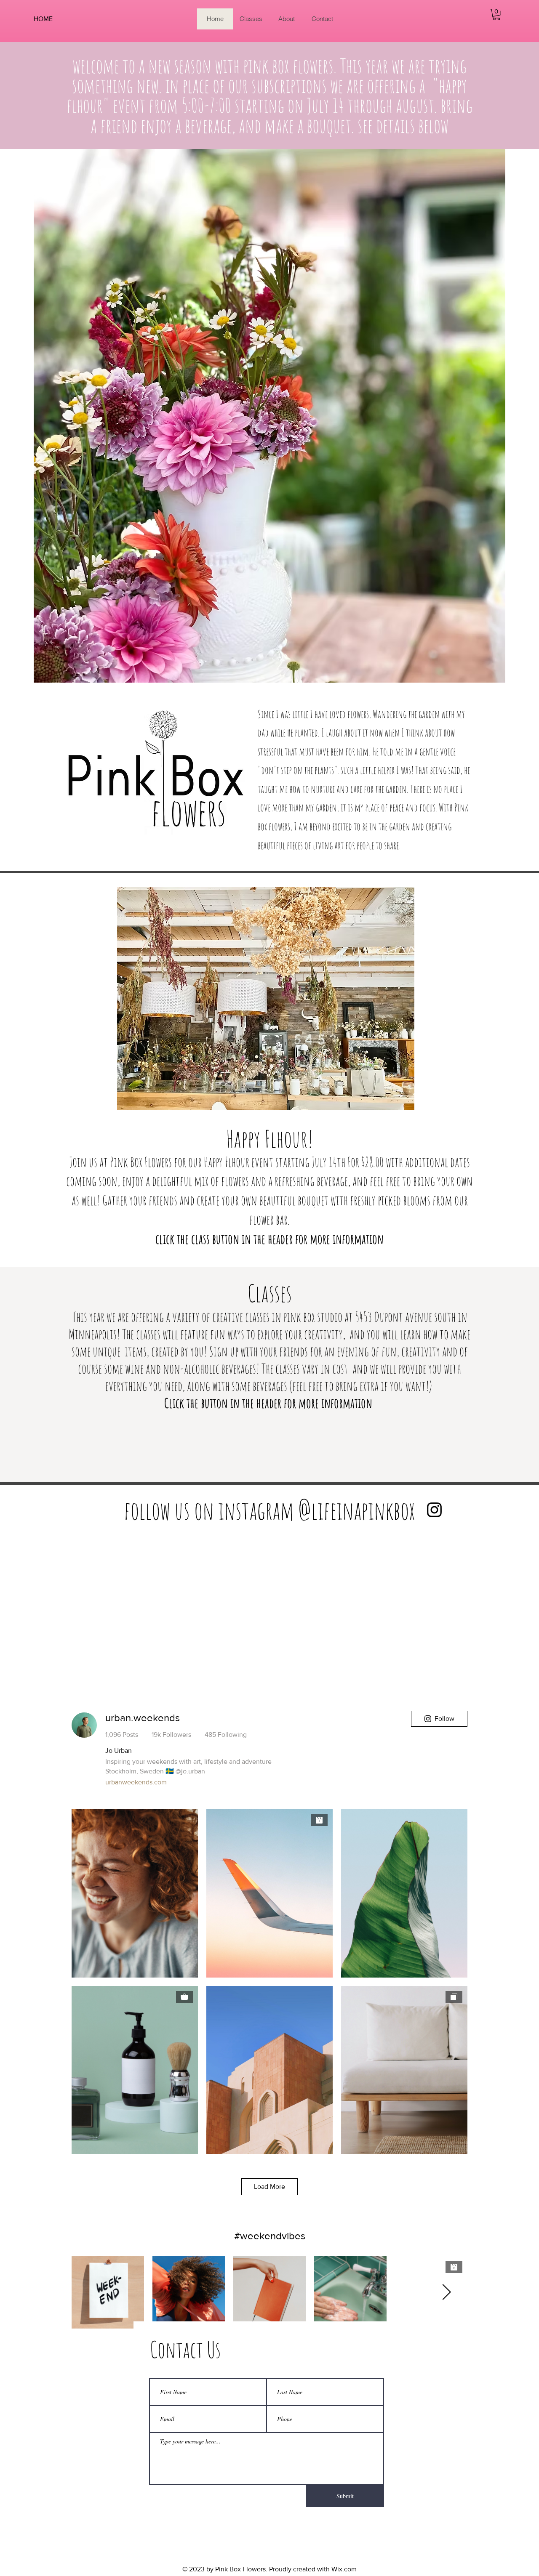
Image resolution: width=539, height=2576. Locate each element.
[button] (496, 15)
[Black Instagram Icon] (434, 1510)
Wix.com (344, 2569)
